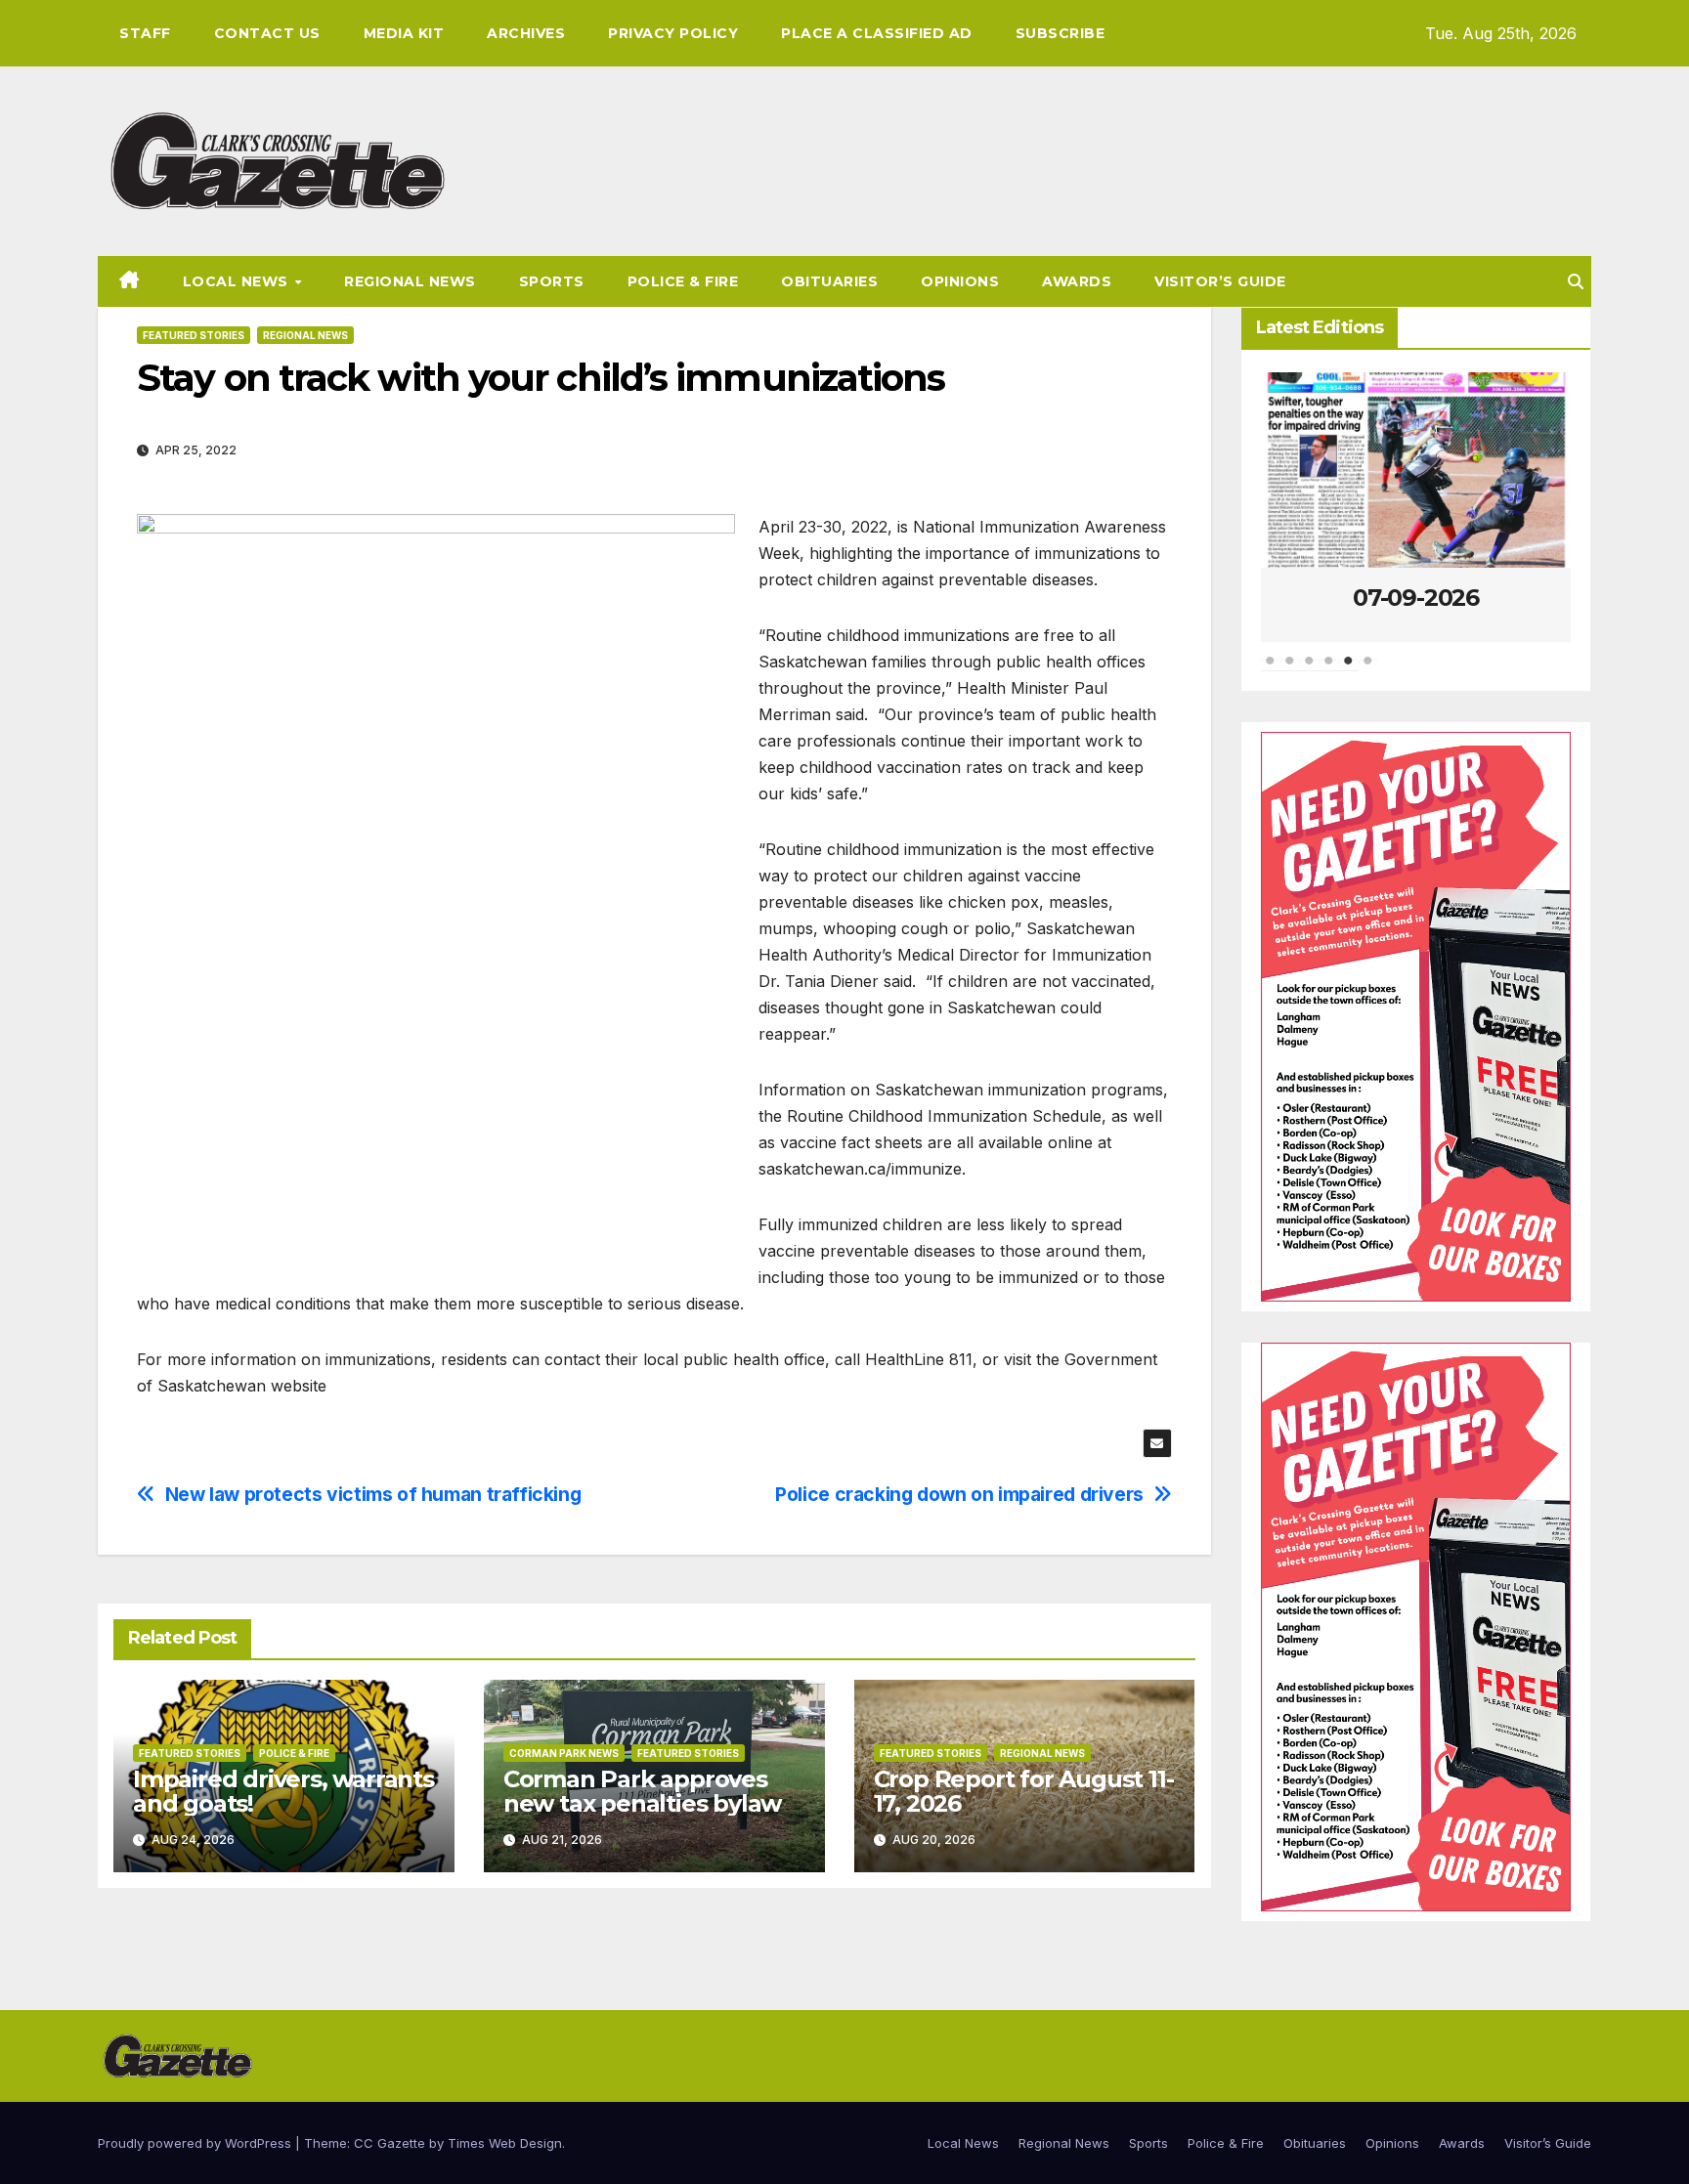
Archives (526, 33)
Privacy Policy (673, 33)
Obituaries (829, 281)
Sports (552, 281)
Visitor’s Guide (1220, 281)
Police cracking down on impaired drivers (959, 1495)
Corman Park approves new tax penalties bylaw (642, 1791)
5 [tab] (1349, 670)
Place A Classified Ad (877, 33)
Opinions (960, 281)
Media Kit (404, 33)
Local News (238, 281)
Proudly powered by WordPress (196, 2143)
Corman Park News (564, 1753)
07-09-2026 (1416, 598)
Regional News (410, 281)
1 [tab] (1271, 670)
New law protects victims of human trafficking (373, 1495)
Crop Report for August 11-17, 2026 (1024, 1791)
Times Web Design (505, 2143)
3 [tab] (1310, 670)
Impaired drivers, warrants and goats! (283, 1791)
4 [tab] (1329, 670)
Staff (145, 33)
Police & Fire (683, 281)
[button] (1576, 281)
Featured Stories (194, 335)
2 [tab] (1290, 670)
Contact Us (267, 33)
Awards (1077, 281)
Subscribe (1061, 33)
